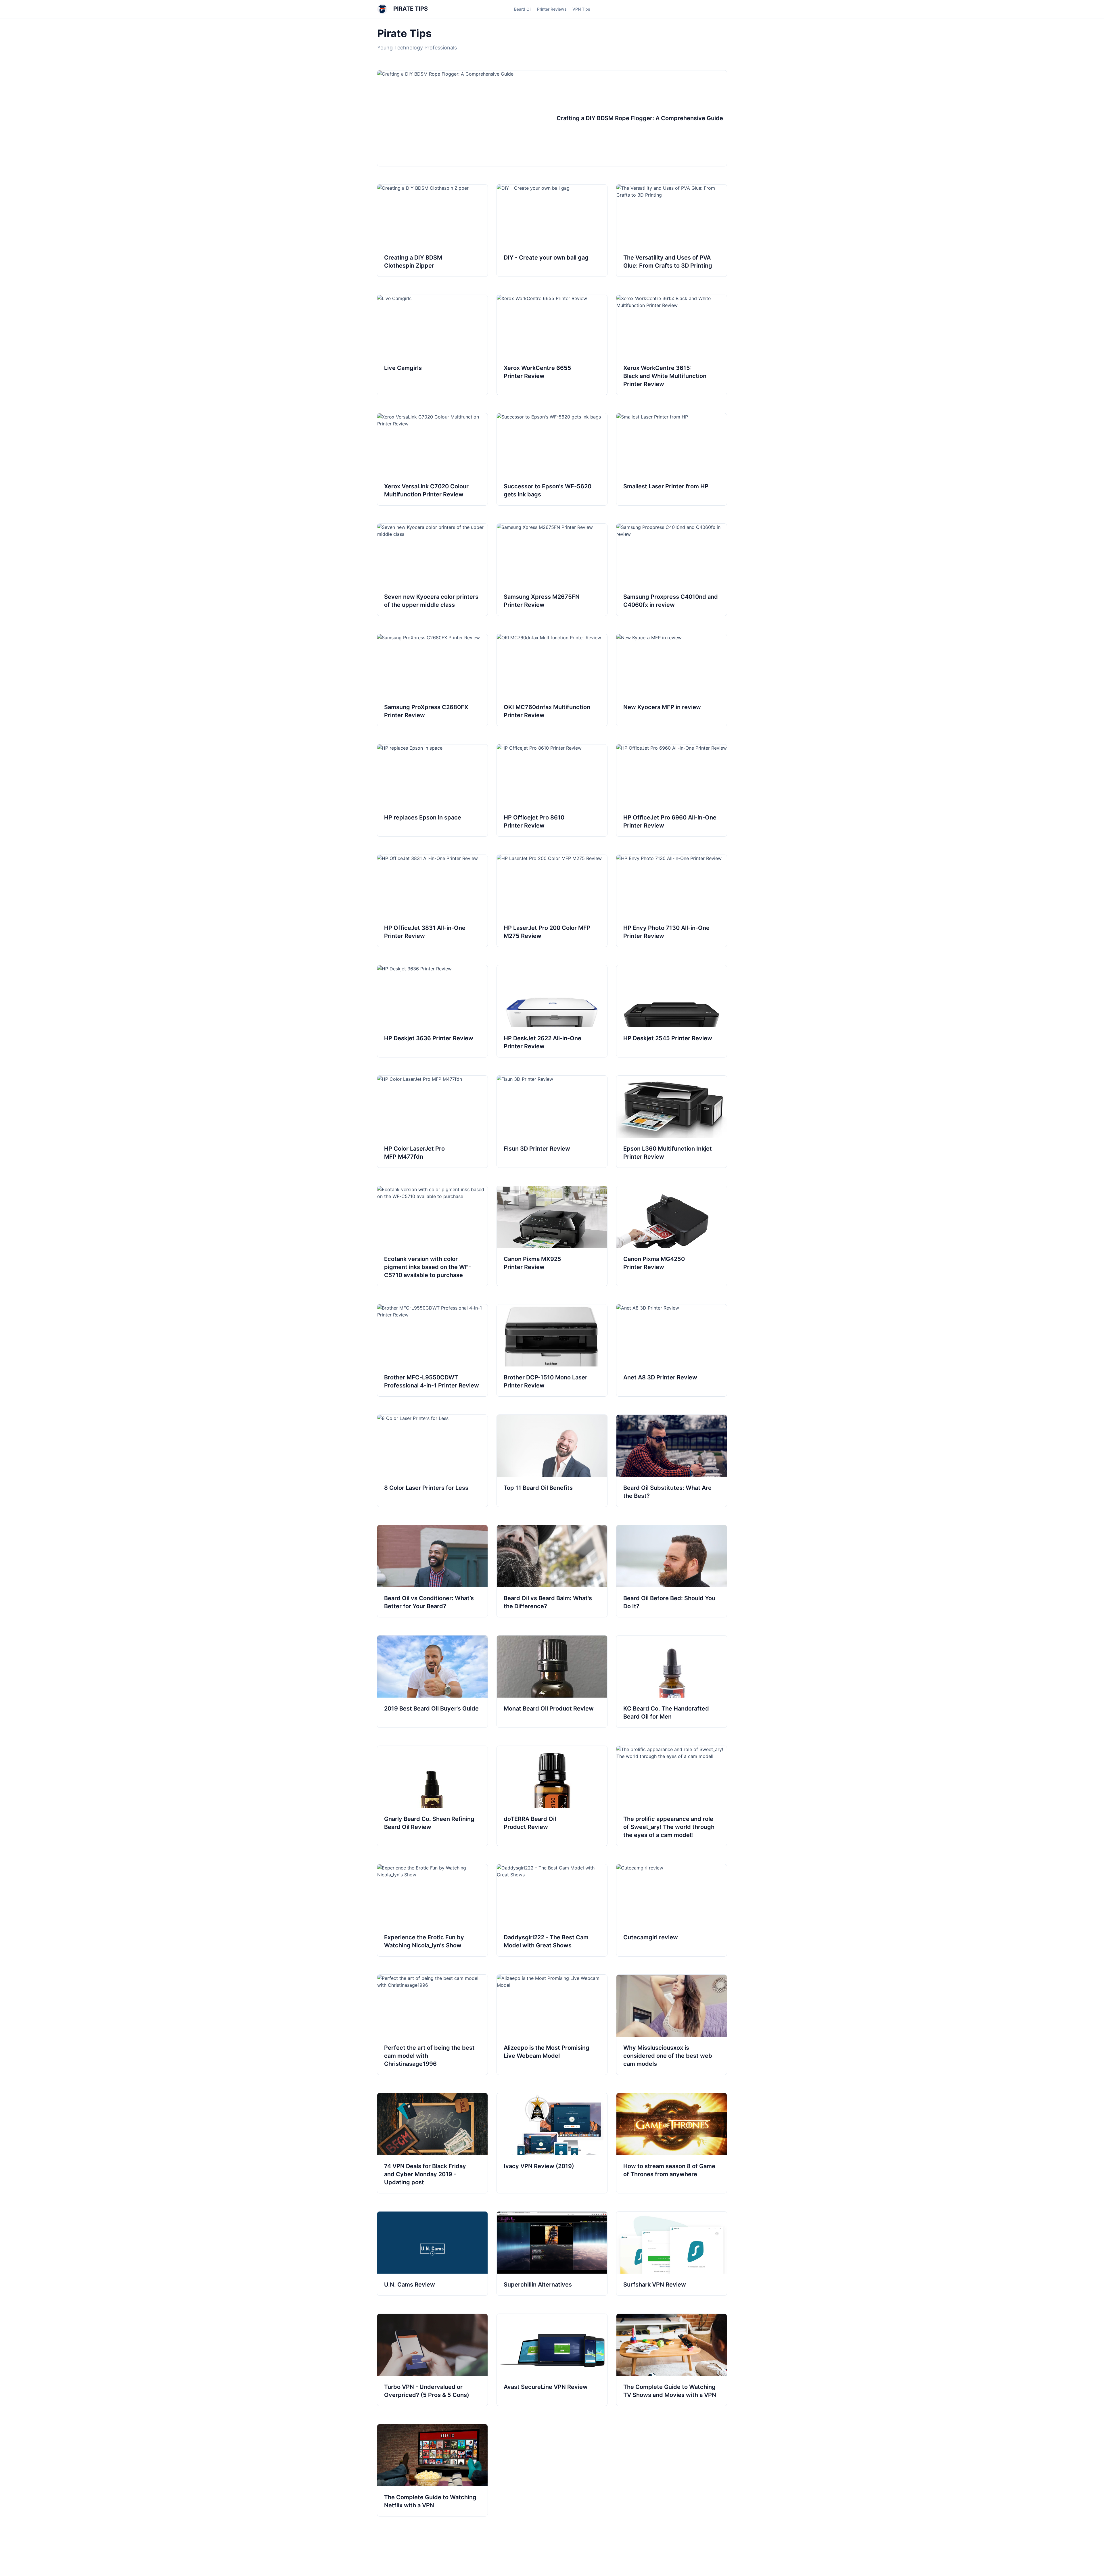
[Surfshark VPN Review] (672, 2253)
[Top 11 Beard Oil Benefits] (552, 1461)
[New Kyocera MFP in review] (672, 680)
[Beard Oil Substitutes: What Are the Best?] (672, 1461)
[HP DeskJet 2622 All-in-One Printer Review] (552, 1011)
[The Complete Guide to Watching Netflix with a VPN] (432, 2470)
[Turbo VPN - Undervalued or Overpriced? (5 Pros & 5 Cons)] (432, 2360)
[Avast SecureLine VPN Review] (552, 2360)
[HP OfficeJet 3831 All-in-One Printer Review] (432, 901)
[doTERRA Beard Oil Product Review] (552, 1796)
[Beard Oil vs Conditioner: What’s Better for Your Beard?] (432, 1571)
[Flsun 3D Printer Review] (552, 1122)
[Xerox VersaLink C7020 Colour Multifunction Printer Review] (432, 459)
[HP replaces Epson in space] (432, 790)
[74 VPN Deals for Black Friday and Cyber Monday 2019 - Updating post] (432, 2143)
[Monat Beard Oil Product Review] (552, 1681)
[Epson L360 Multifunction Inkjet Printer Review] (672, 1122)
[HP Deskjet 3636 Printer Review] (432, 1011)
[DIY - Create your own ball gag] (552, 231)
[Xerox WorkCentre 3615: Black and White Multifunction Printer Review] (672, 345)
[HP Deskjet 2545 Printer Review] (672, 1011)
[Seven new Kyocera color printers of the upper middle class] (432, 570)
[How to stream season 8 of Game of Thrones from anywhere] (672, 2143)
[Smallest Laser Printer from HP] (672, 459)
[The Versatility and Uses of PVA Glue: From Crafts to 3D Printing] (672, 231)
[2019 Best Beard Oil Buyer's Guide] (432, 1681)
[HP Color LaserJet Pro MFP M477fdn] (432, 1122)
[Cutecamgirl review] (672, 1910)
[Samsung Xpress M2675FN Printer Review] (552, 570)
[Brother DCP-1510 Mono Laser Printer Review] (552, 1350)
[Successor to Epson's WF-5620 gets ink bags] (552, 459)
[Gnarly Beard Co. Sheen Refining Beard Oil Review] (432, 1796)
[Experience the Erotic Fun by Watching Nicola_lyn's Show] (432, 1910)
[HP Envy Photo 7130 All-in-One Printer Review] (672, 901)
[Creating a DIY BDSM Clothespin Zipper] (432, 231)
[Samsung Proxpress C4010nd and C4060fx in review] (672, 570)
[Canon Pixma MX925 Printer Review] (552, 1236)
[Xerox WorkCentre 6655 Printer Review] (552, 345)
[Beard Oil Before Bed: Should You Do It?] (672, 1571)
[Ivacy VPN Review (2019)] (552, 2143)
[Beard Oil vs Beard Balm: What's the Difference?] (552, 1571)
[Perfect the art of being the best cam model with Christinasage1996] (432, 2025)
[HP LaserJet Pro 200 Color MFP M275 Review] (552, 901)
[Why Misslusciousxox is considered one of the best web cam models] (672, 2025)
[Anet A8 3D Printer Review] (672, 1350)
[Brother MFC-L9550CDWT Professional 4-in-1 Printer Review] (432, 1350)
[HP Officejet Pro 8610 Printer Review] (552, 790)
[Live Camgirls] (432, 345)
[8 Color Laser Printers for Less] (432, 1461)
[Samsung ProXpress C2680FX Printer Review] (432, 680)
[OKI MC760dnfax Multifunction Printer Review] (552, 680)
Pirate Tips (410, 9)
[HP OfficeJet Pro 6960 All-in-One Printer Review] (672, 790)
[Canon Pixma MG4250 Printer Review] (672, 1236)
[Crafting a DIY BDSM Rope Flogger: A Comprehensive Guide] (552, 118)
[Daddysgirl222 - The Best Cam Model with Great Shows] (552, 1910)
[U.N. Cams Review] (432, 2253)
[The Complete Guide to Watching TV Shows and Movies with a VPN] (672, 2360)
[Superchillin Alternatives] (552, 2253)
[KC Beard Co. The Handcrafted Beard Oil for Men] (672, 1681)
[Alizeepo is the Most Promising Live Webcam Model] (552, 2025)
